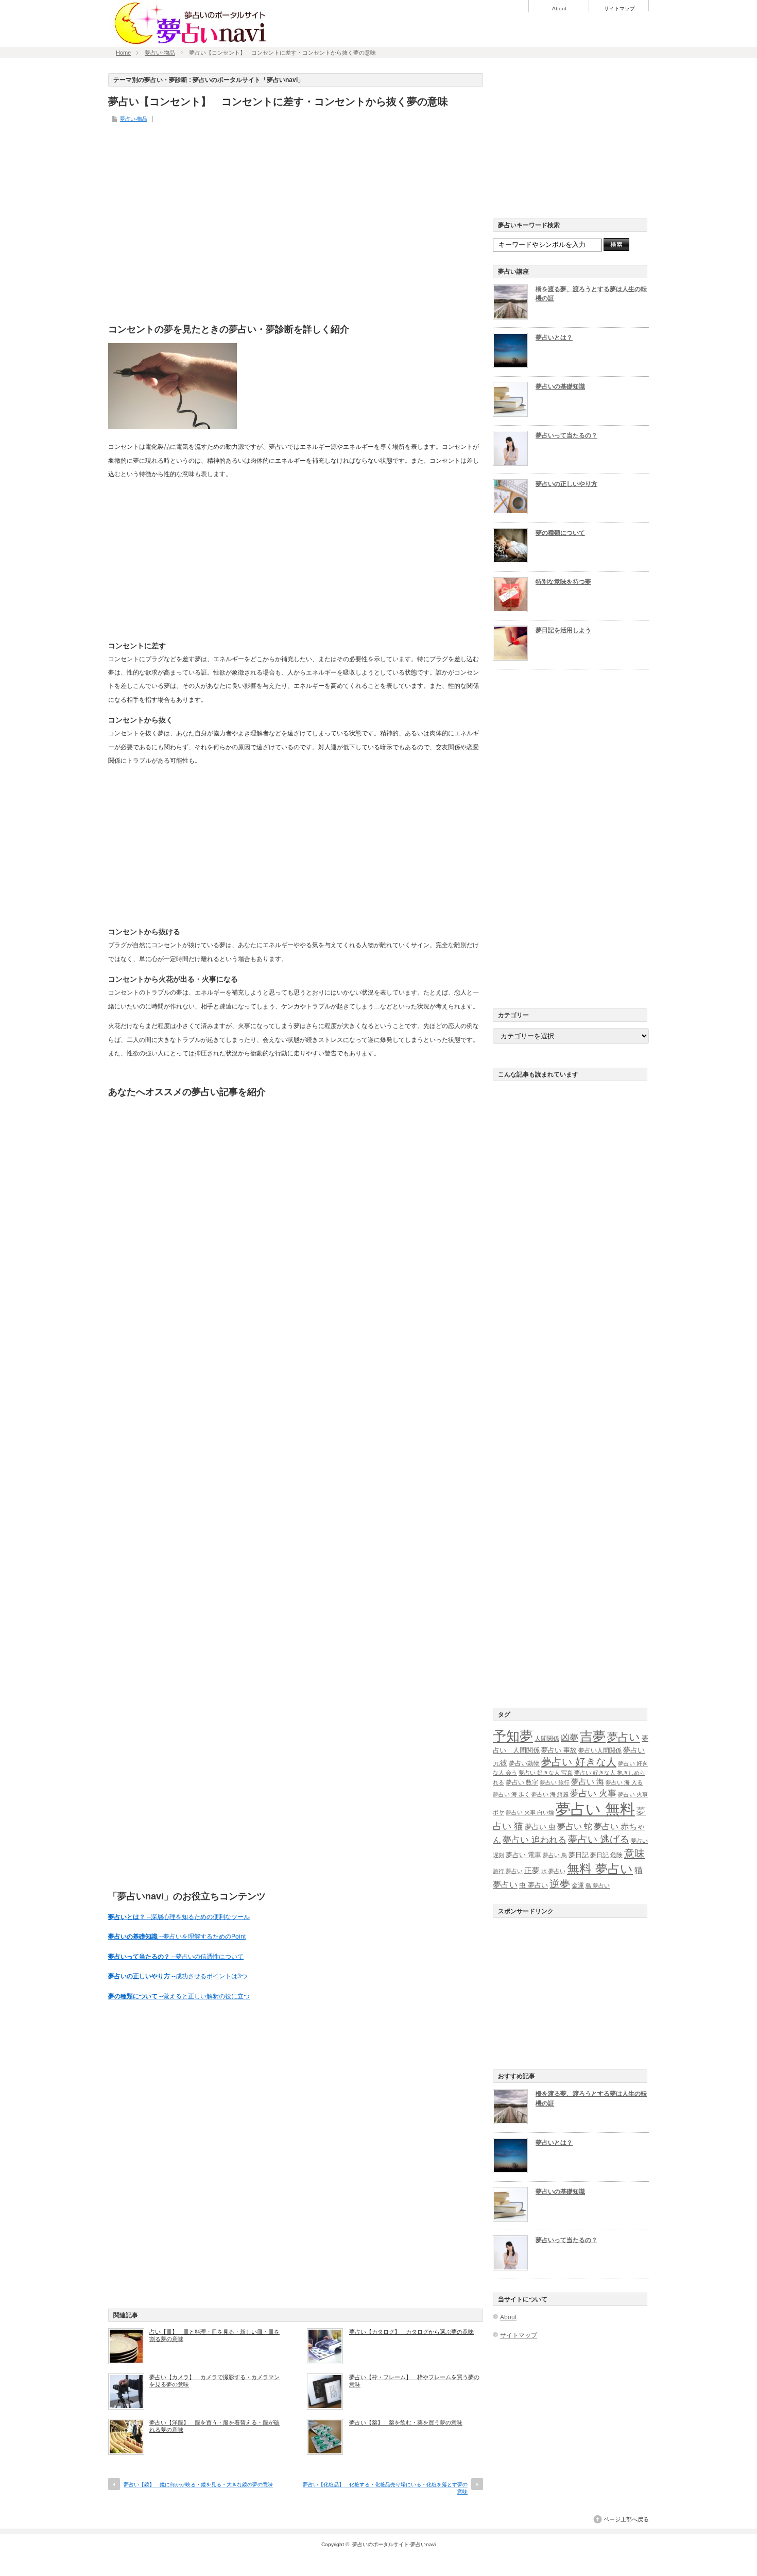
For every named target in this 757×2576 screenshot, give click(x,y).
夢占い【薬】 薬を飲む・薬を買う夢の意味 (406, 2422)
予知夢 (513, 1736)
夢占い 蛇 (575, 1826)
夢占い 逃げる (599, 1839)
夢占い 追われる (535, 1840)
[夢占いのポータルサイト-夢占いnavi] (191, 43)
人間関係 (547, 1739)
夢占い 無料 (595, 1809)
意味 (634, 1854)
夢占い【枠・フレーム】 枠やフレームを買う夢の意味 (414, 2381)
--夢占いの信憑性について (176, 1957)
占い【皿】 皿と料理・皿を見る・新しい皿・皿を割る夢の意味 (214, 2335)
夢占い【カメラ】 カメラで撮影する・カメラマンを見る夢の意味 (214, 2381)
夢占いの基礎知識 (560, 386)
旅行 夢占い (508, 1871)
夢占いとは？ (554, 338)
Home (123, 53)
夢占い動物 (524, 1763)
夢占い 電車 (523, 1855)
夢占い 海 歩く (511, 1794)
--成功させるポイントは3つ (178, 1976)
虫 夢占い (534, 1885)
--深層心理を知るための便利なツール (179, 1917)
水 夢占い (553, 1871)
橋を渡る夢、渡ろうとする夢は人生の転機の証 (591, 294)
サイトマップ (620, 9)
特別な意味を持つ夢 (563, 582)
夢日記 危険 (606, 1855)
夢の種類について (560, 533)
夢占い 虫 (540, 1827)
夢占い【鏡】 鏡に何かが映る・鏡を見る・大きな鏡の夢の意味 (198, 2485)
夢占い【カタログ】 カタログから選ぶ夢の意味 (411, 2332)
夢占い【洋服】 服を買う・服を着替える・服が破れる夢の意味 (214, 2426)
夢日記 (579, 1855)
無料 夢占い (600, 1869)
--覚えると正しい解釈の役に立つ (179, 1996)
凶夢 (570, 1738)
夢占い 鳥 (555, 1855)
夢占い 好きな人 (579, 1762)
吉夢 (593, 1736)
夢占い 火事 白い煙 (530, 1812)
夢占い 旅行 (555, 1782)
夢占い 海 (588, 1782)
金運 (578, 1885)
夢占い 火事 (593, 1794)
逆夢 (560, 1884)
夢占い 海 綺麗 (550, 1794)
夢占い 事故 (559, 1750)
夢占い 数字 (522, 1782)
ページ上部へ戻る (626, 2519)
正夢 (532, 1870)
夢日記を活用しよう (563, 630)
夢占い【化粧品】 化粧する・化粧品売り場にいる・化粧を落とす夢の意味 (385, 2488)
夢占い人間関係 (600, 1750)
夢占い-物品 (160, 53)
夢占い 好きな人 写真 (546, 1773)
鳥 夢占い (598, 1885)
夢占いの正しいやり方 (566, 484)
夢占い (624, 1737)
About (559, 9)
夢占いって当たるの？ (566, 435)
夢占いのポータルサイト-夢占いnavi (394, 2544)
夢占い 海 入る (624, 1782)
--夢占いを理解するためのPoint (177, 1937)
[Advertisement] (296, 231)
